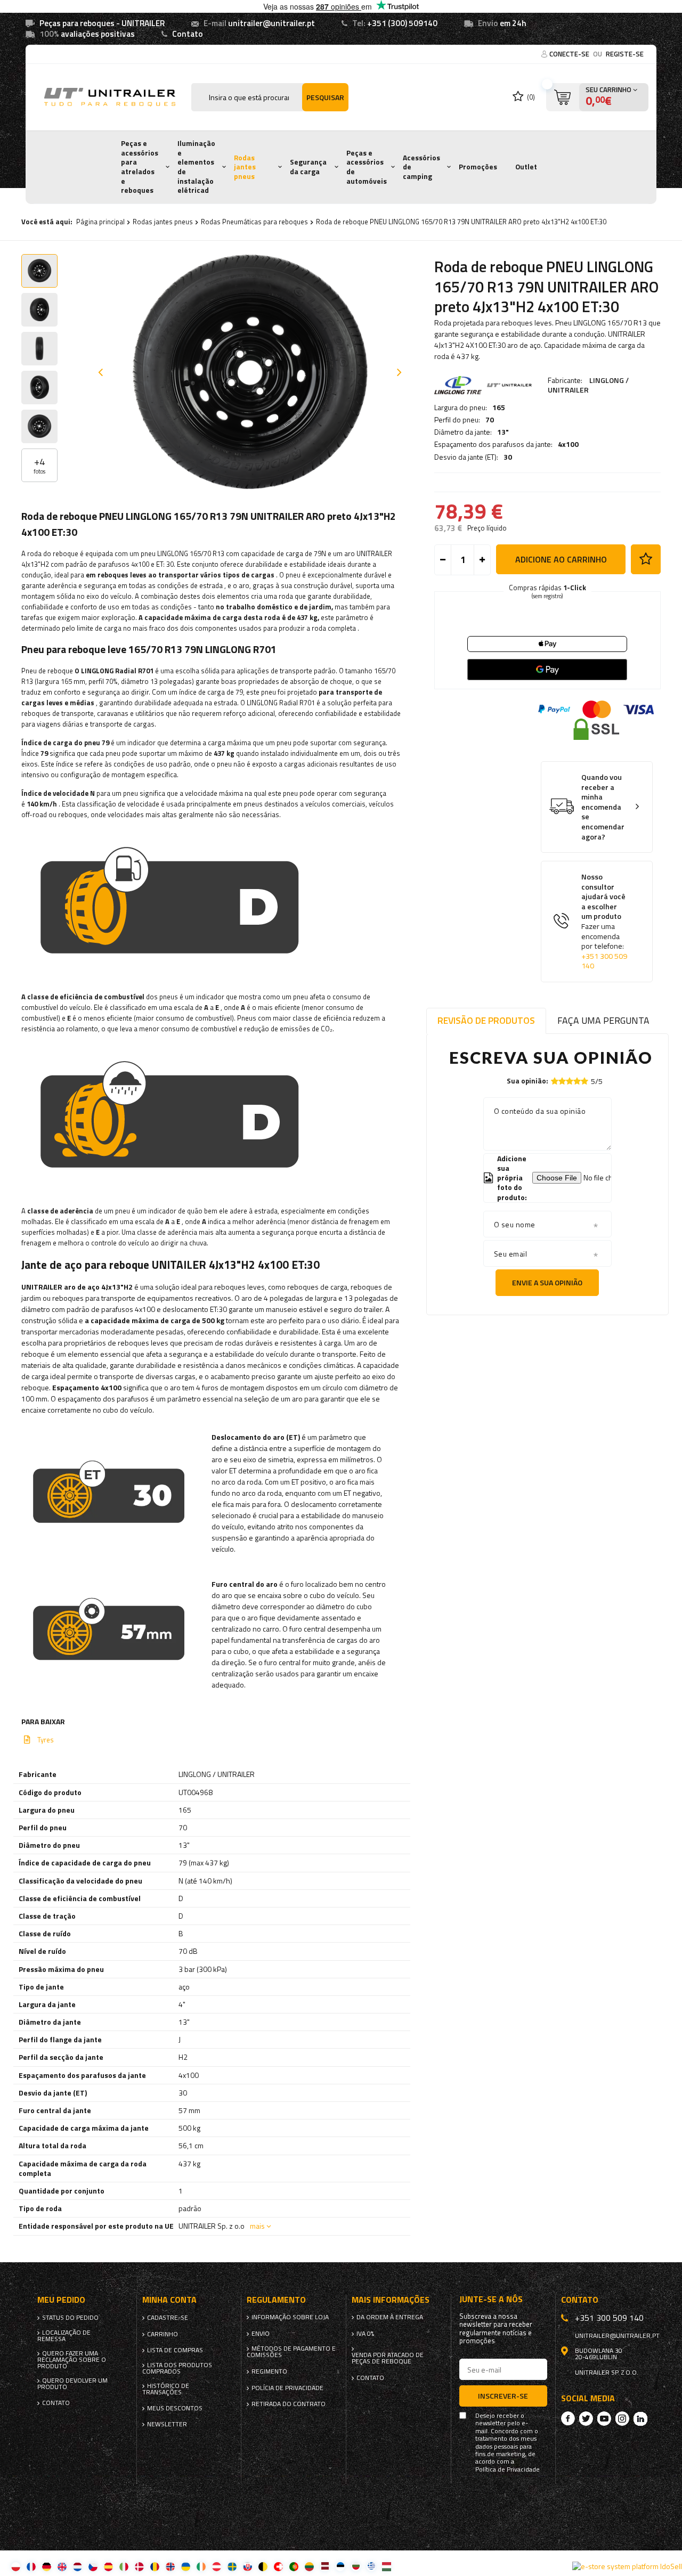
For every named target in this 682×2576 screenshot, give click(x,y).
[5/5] (584, 1081)
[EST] (340, 2566)
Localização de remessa (64, 2336)
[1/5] (555, 1081)
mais (257, 2226)
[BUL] (356, 2566)
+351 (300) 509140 (402, 23)
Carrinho (163, 2334)
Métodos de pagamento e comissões (291, 2352)
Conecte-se (570, 54)
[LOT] (325, 2566)
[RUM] (155, 2566)
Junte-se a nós (491, 2299)
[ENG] (62, 2566)
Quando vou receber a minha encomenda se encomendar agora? (603, 807)
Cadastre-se (168, 2318)
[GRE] (371, 2566)
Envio (261, 2334)
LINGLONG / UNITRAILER (588, 385)
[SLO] (247, 2566)
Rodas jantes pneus (245, 167)
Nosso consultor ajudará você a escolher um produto (604, 922)
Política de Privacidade (508, 2469)
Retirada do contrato (289, 2404)
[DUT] (78, 2566)
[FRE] (31, 2566)
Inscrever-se (503, 2396)
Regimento (269, 2371)
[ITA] (124, 2566)
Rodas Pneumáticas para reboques (254, 222)
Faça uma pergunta (603, 1020)
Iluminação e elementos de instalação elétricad (196, 167)
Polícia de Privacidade (287, 2388)
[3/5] (570, 1081)
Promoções (478, 167)
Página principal (100, 222)
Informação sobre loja (290, 2317)
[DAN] (139, 2566)
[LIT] (309, 2566)
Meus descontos (175, 2408)
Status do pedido (70, 2318)
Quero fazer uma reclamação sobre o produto (72, 2360)
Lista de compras (175, 2350)
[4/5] (577, 1081)
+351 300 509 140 (604, 961)
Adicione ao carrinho (561, 559)
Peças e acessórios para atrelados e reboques (140, 167)
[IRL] (201, 2566)
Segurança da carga (308, 167)
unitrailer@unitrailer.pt (271, 23)
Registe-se (625, 54)
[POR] (294, 2566)
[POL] (16, 2566)
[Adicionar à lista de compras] (646, 559)
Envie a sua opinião (547, 1282)
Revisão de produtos (486, 1020)
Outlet (526, 167)
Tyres (46, 1740)
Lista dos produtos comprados (177, 2368)
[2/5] (562, 1081)
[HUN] (387, 2566)
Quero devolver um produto (72, 2384)
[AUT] (217, 2566)
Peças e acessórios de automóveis (367, 167)
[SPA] (108, 2566)
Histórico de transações (166, 2389)
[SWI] (278, 2566)
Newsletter (167, 2424)
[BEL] (263, 2566)
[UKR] (186, 2566)
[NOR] (170, 2566)
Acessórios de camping (421, 167)
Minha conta (169, 2300)
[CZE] (93, 2566)
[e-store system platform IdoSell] (627, 2566)
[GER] (47, 2566)
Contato (188, 34)
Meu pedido (61, 2300)
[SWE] (232, 2566)
